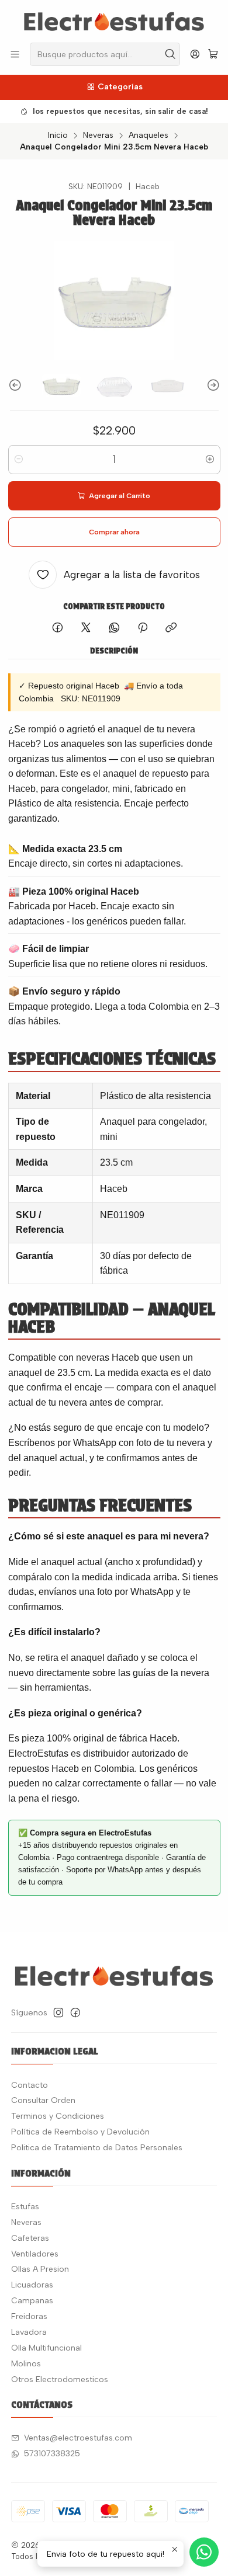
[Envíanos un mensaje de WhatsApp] (204, 2552)
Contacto (30, 2085)
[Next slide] (212, 385)
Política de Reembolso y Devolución (80, 2132)
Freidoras (29, 2316)
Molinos (26, 2364)
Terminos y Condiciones (58, 2116)
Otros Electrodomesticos (60, 2379)
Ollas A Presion (40, 2269)
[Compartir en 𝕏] (86, 628)
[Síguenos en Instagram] (58, 2012)
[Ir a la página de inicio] (114, 20)
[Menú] (15, 54)
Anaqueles (148, 135)
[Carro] (213, 55)
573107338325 (52, 2454)
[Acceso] (195, 54)
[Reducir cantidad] (19, 460)
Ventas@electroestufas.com (78, 2438)
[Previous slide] (17, 385)
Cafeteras (30, 2238)
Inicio (58, 135)
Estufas (25, 2207)
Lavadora (29, 2332)
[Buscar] (170, 54)
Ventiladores (35, 2254)
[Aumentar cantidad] (210, 460)
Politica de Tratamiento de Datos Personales (97, 2148)
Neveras (98, 135)
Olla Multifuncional (46, 2348)
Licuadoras (32, 2285)
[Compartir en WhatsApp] (114, 628)
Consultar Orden (43, 2100)
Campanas (32, 2301)
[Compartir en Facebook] (58, 628)
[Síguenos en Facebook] (75, 2012)
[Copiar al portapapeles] (171, 628)
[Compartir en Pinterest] (143, 628)
